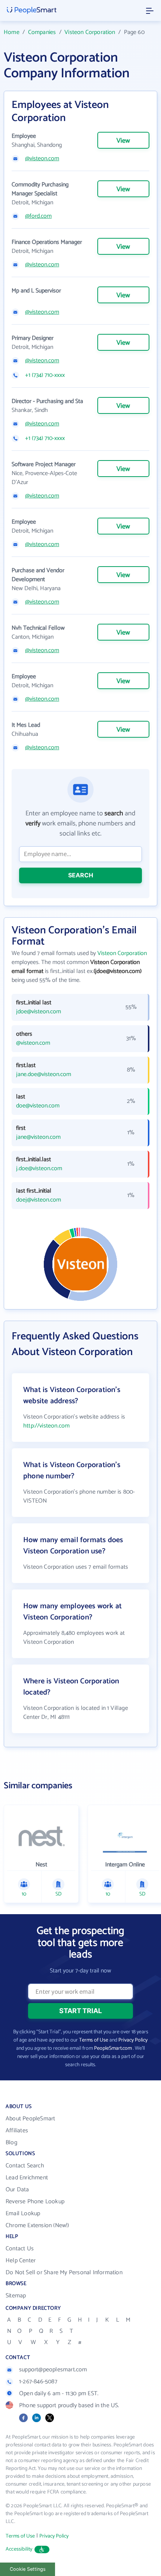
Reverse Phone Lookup (35, 2202)
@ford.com (38, 216)
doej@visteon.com (39, 1200)
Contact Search (25, 2166)
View (123, 141)
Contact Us (20, 2249)
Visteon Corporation (90, 32)
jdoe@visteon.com (39, 1012)
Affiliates (17, 2131)
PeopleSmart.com (113, 2048)
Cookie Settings (28, 2569)
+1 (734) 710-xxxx (45, 375)
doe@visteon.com (38, 1106)
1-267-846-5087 (38, 2382)
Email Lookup (23, 2214)
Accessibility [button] (19, 2549)
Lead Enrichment (27, 2178)
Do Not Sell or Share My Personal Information (64, 2273)
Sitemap (16, 2296)
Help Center (21, 2261)
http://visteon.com (46, 1426)
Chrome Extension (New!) (37, 2225)
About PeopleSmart (30, 2119)
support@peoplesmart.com (53, 2370)
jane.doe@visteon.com (44, 1075)
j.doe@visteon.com (39, 1169)
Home (12, 32)
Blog (11, 2143)
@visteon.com (42, 159)
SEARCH (81, 875)
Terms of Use (94, 2040)
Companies (42, 32)
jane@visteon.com (38, 1137)
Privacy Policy (133, 2040)
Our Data (17, 2190)
